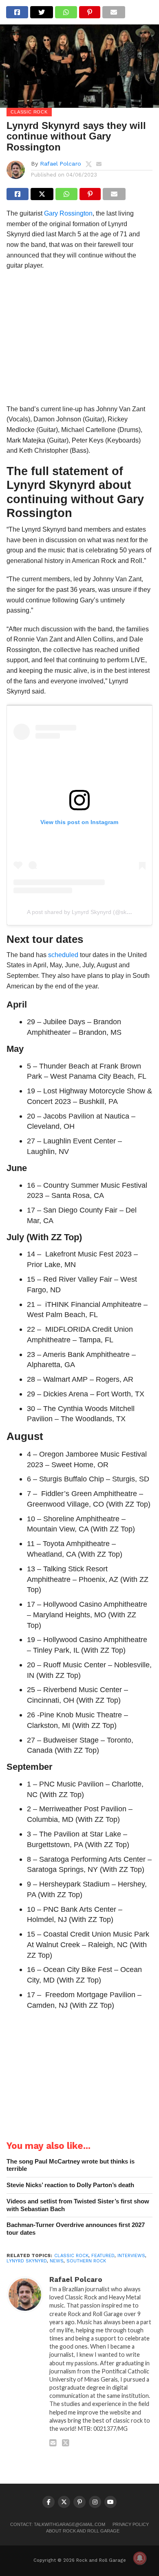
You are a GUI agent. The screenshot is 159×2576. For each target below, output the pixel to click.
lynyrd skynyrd (27, 2261)
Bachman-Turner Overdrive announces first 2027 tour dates (76, 2229)
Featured (103, 2256)
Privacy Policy (131, 2524)
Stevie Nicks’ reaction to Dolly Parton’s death (70, 2185)
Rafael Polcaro (61, 164)
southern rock (86, 2261)
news (57, 2261)
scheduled (63, 955)
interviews (131, 2256)
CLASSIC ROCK (71, 2256)
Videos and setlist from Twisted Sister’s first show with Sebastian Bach (78, 2205)
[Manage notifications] (140, 2558)
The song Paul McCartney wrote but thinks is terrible (71, 2165)
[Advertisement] (79, 340)
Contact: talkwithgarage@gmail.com (58, 2524)
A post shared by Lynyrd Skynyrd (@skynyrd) (85, 912)
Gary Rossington (68, 213)
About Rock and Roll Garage (83, 2531)
